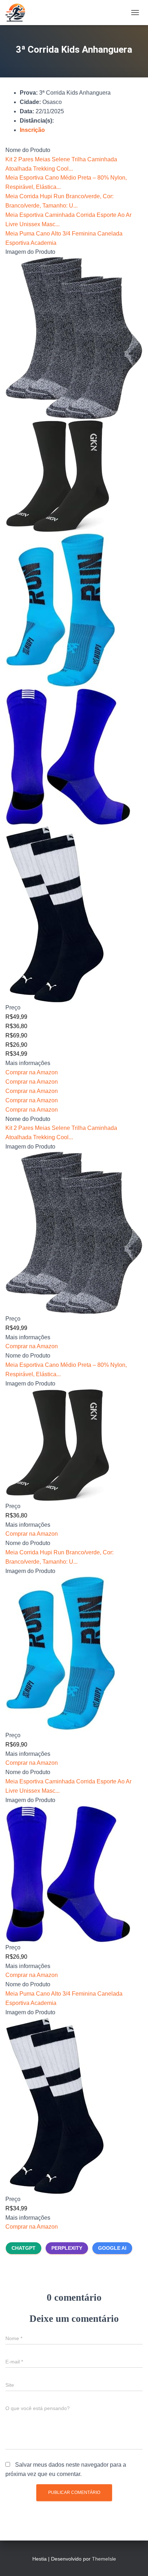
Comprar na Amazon (32, 1072)
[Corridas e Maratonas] (18, 13)
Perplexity (67, 2248)
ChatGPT (24, 2248)
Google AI (112, 2248)
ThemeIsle (104, 2559)
